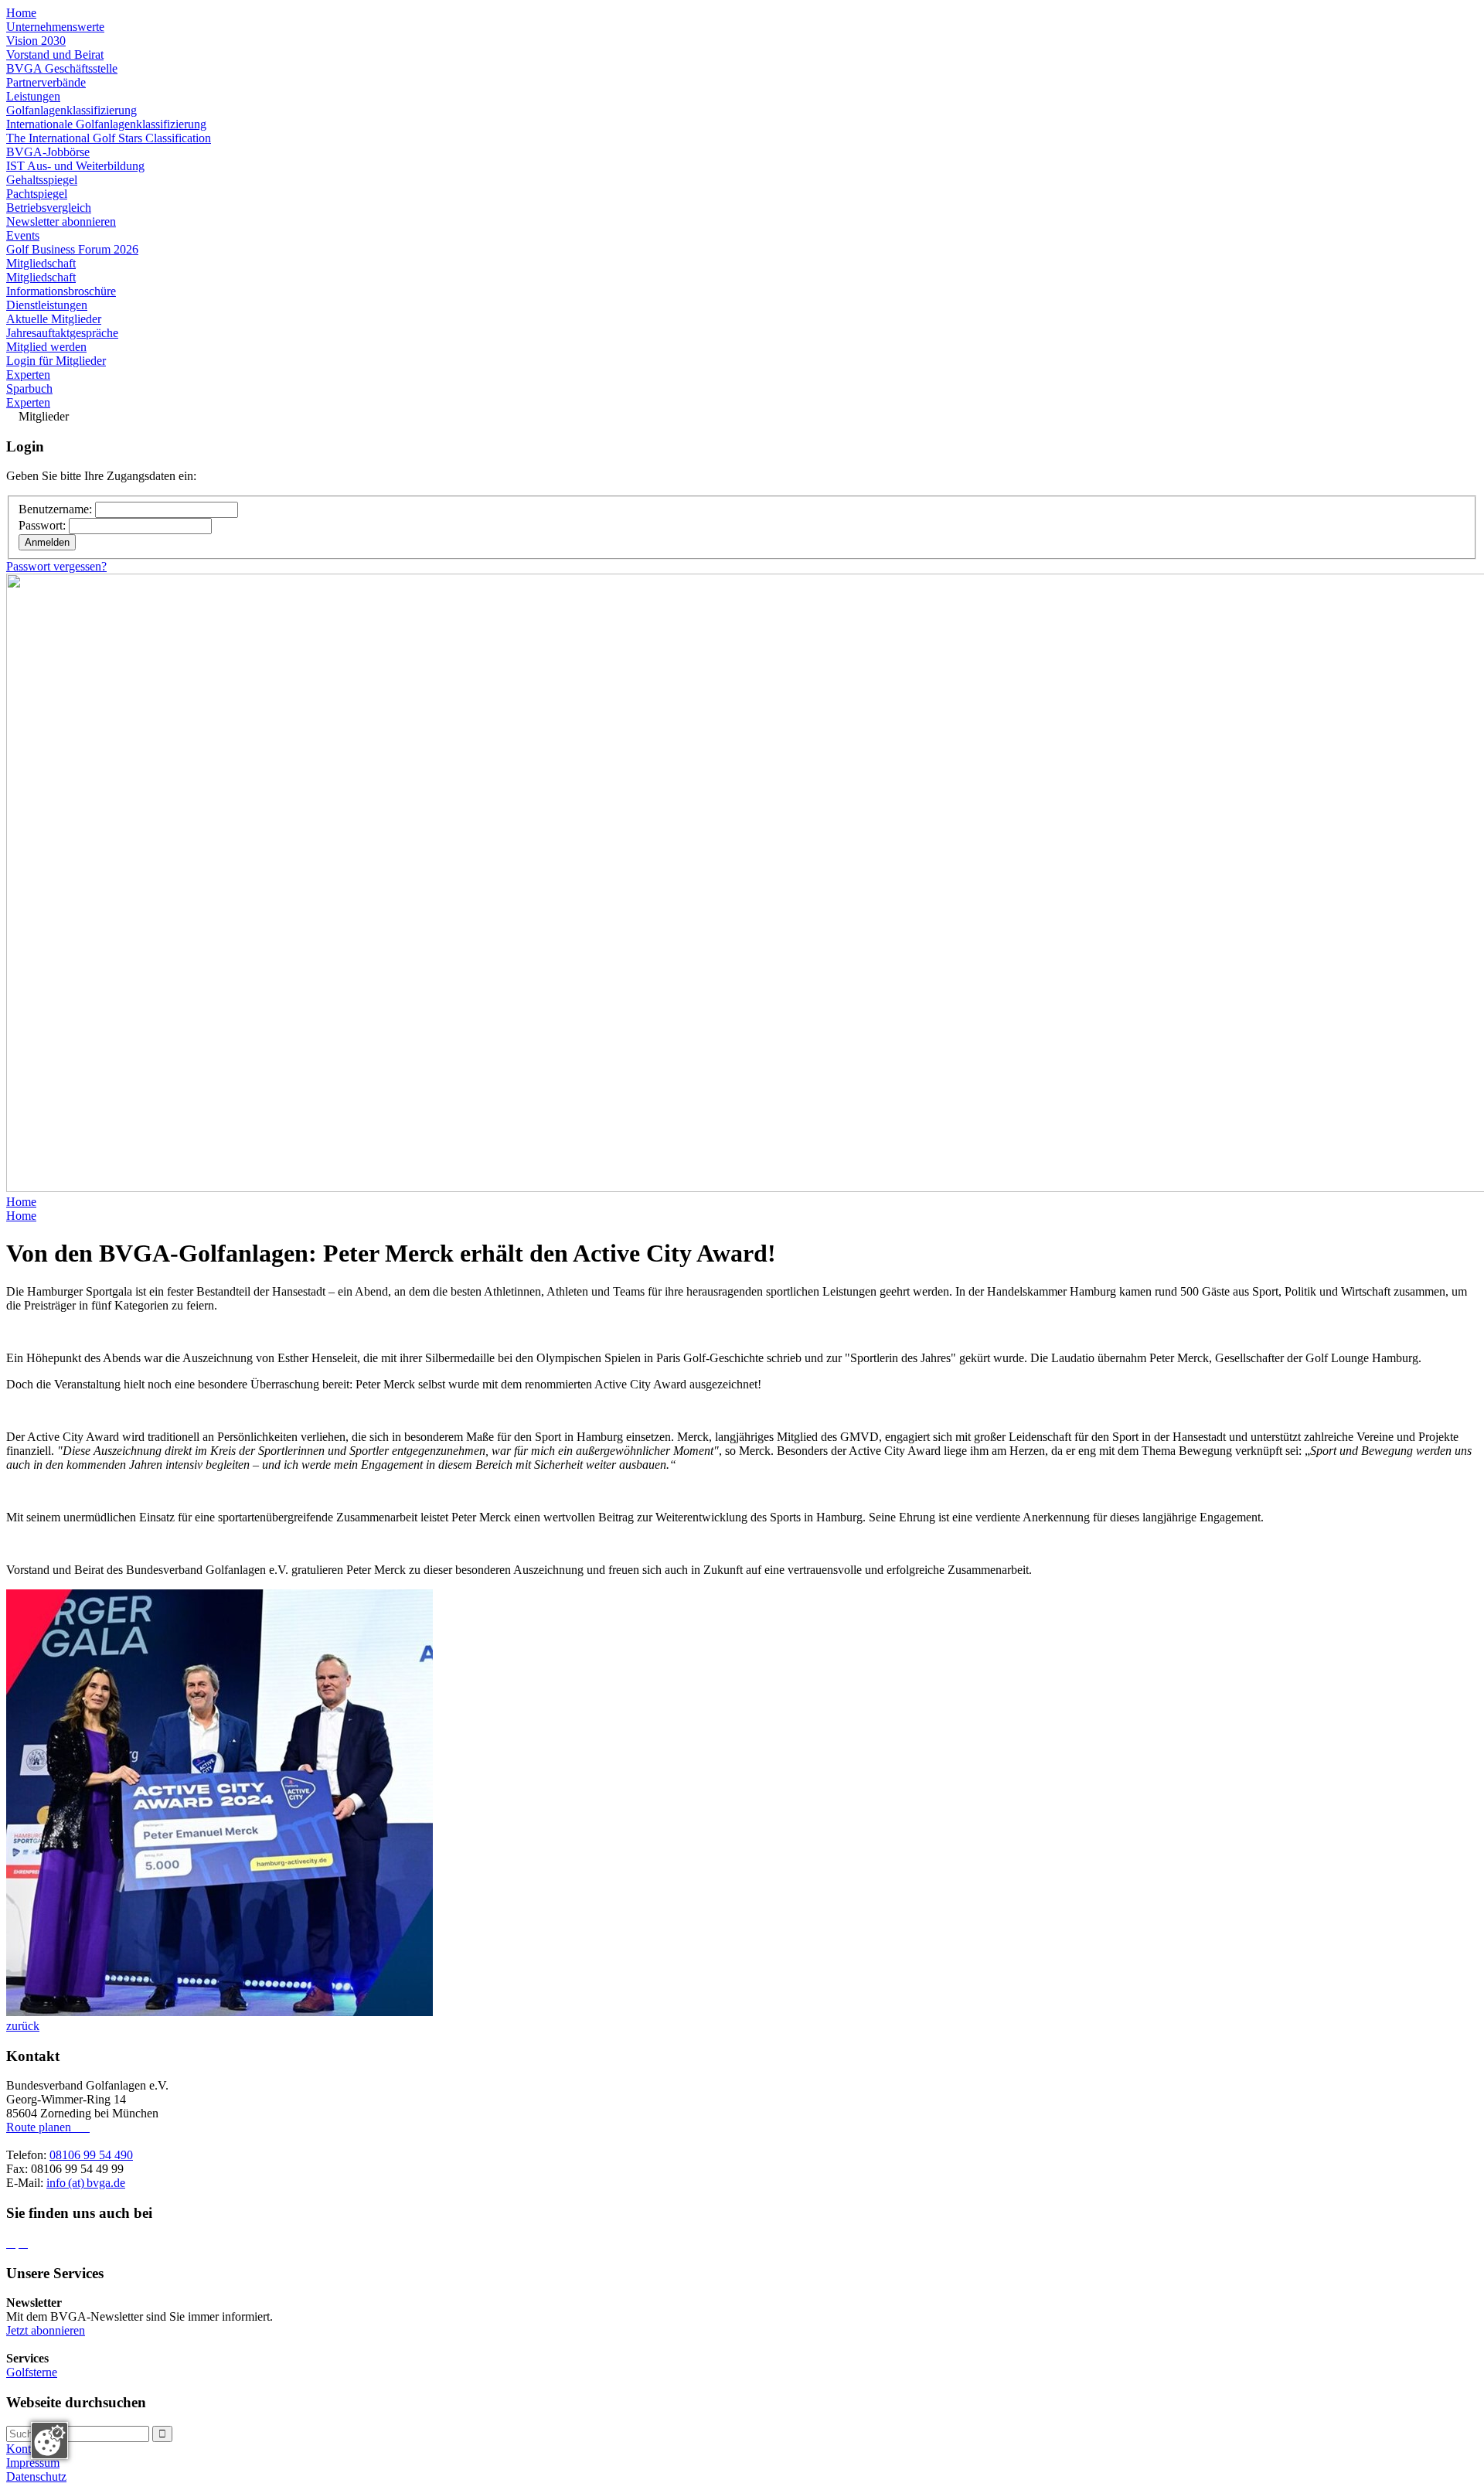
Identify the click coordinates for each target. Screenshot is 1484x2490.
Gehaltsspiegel (42, 180)
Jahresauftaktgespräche (62, 333)
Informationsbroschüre (61, 291)
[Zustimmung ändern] (49, 2441)
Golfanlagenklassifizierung (71, 110)
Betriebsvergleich (49, 208)
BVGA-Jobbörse (48, 152)
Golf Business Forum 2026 (72, 249)
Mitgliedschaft (41, 263)
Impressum (33, 2463)
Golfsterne (32, 2372)
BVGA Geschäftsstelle (62, 68)
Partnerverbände (46, 82)
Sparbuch (29, 388)
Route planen (45, 2127)
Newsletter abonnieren (61, 221)
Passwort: (44, 525)
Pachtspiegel (37, 194)
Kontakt (26, 2449)
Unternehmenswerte (55, 27)
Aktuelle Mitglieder (54, 319)
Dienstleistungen (47, 305)
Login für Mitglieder (56, 361)
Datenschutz (36, 2476)
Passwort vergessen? (56, 566)
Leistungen (33, 96)
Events (23, 235)
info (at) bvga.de (86, 2183)
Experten (28, 375)
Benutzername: (57, 509)
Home (21, 13)
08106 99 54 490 (91, 2155)
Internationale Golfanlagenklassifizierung (106, 124)
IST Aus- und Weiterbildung (75, 166)
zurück (23, 2026)
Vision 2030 (36, 41)
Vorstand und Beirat (55, 55)
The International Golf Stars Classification (109, 138)
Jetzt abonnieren (46, 2330)
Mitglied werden (46, 347)
